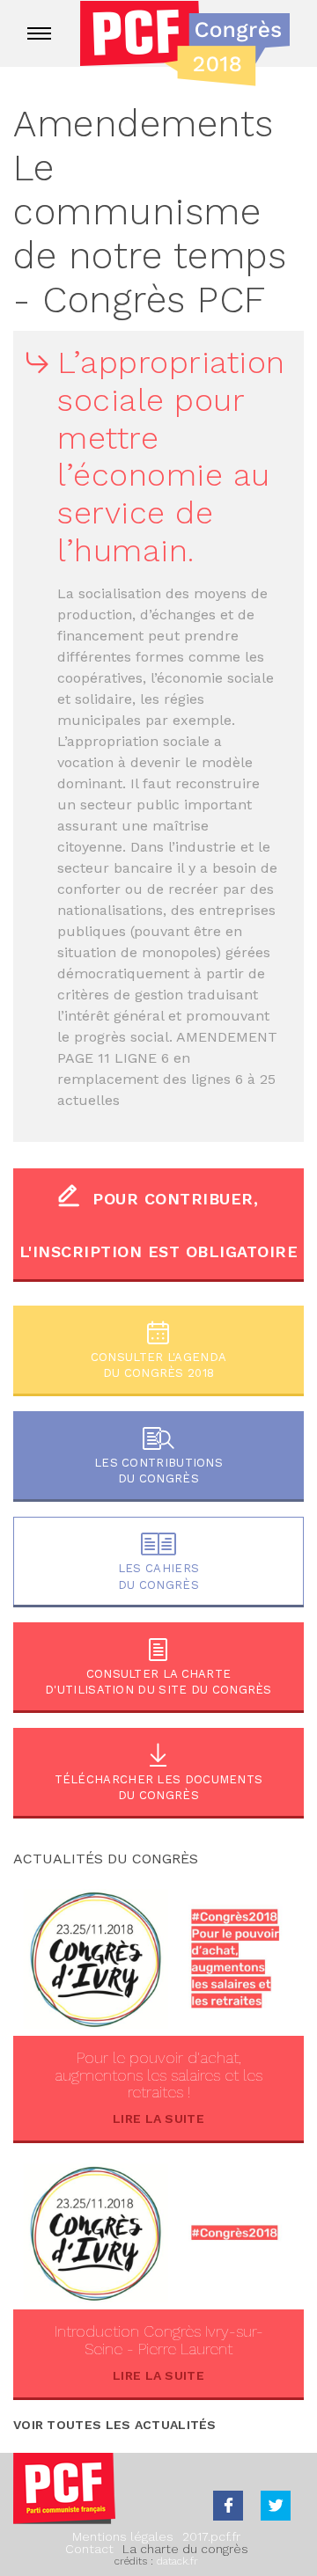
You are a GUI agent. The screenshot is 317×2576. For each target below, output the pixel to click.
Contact (89, 2549)
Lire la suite (158, 2119)
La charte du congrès (185, 2549)
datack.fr (177, 2561)
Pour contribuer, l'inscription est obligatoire (159, 1225)
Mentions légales (123, 2536)
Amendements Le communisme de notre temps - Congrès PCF (150, 212)
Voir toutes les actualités (115, 2425)
